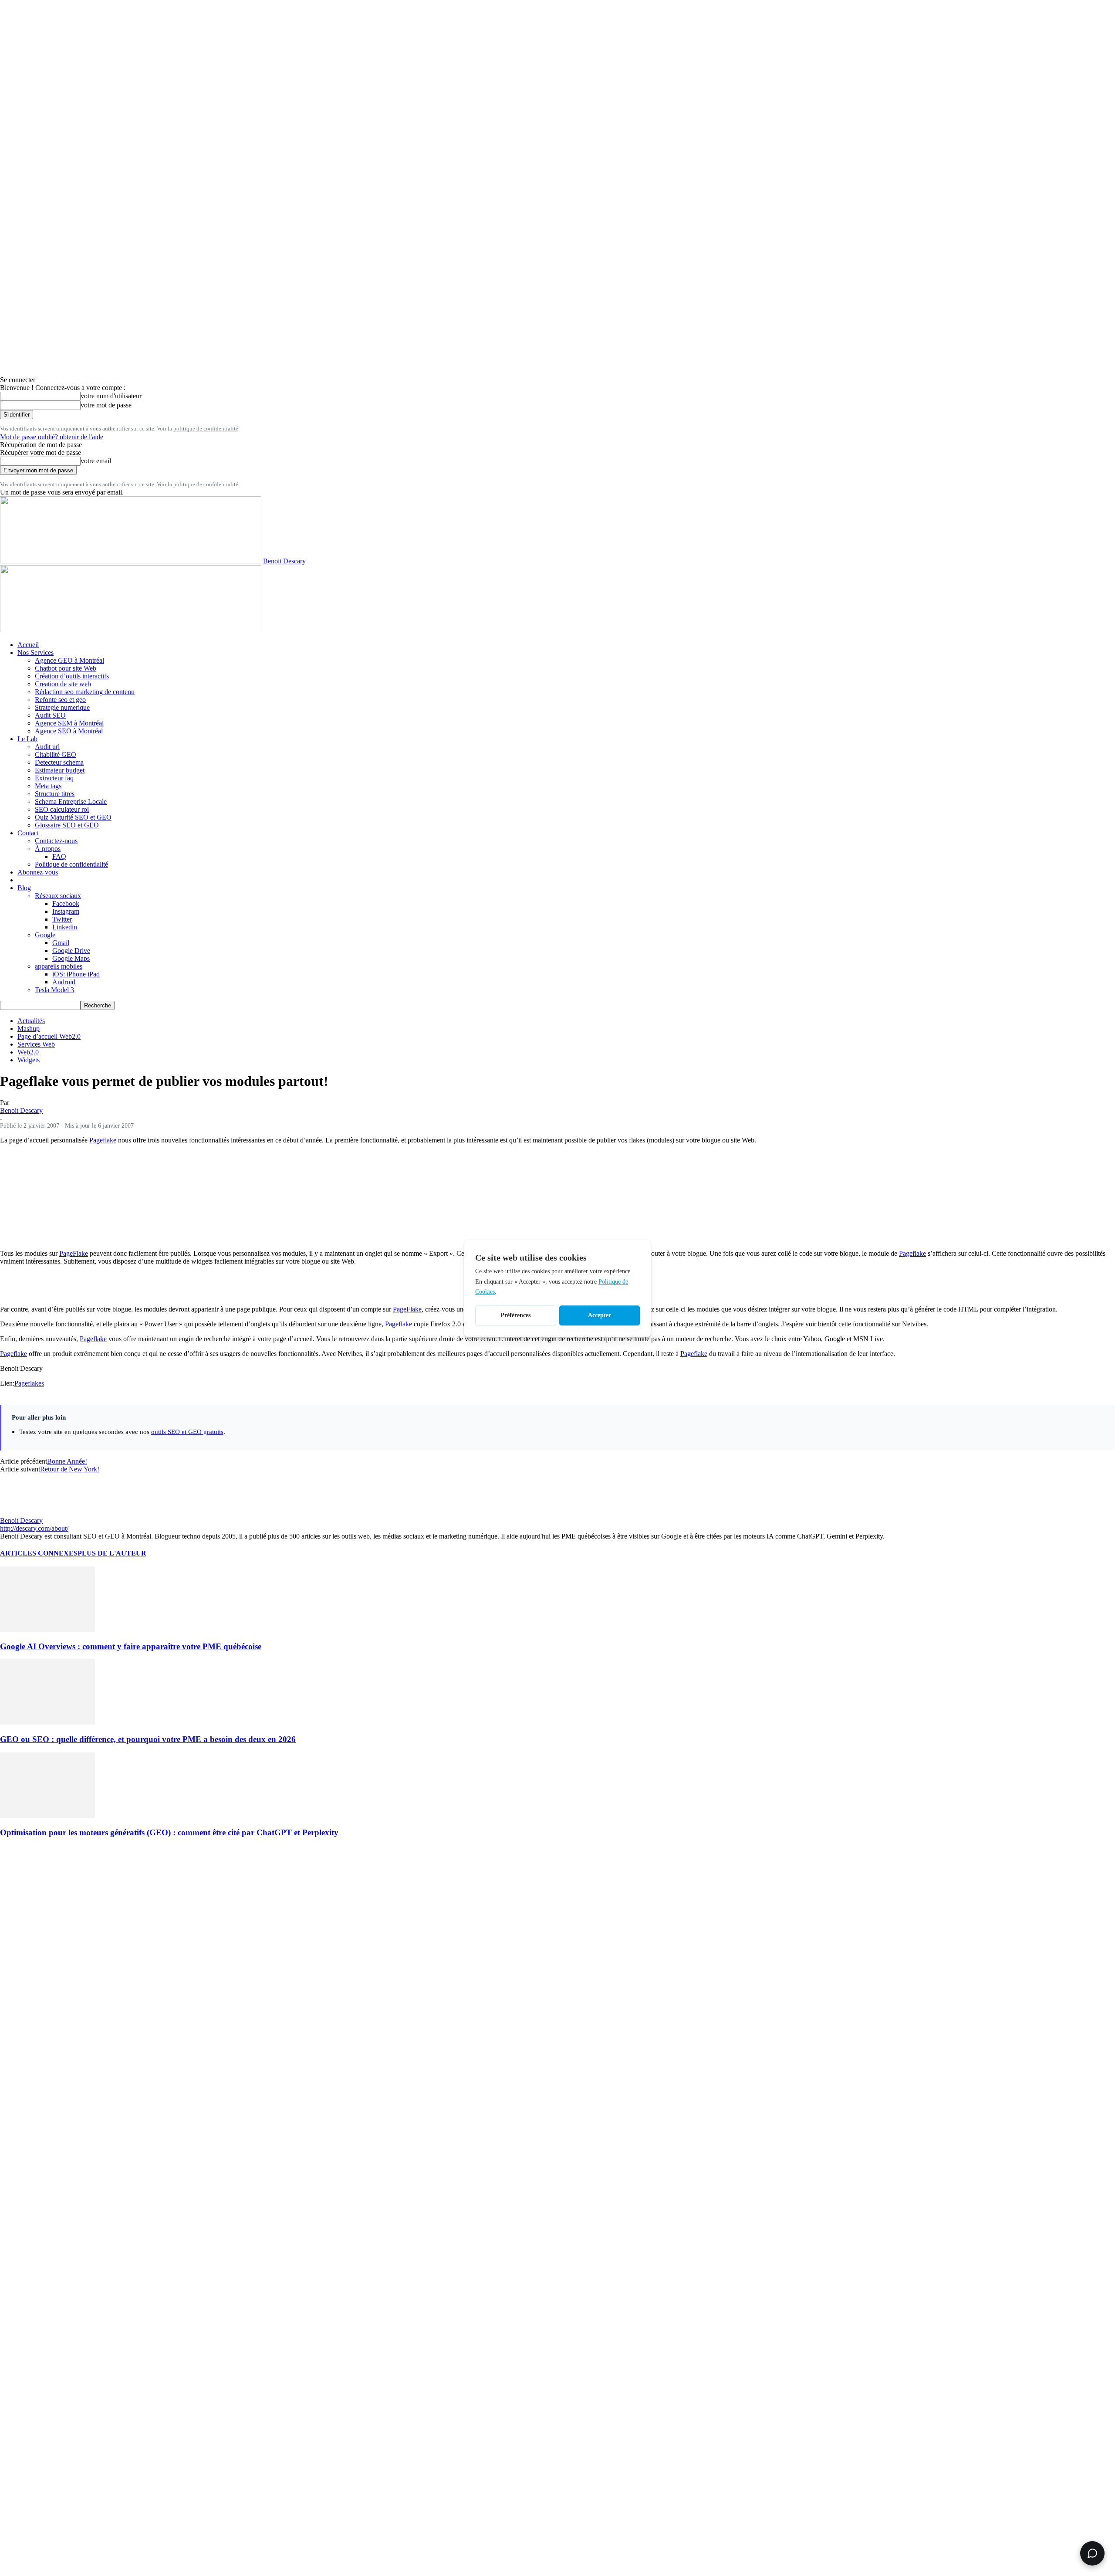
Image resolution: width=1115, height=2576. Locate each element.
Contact (28, 833)
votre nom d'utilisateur (111, 396)
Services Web (36, 1044)
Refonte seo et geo (60, 700)
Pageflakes (29, 1383)
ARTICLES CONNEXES (39, 1553)
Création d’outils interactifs (72, 676)
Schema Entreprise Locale (71, 802)
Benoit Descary (21, 1110)
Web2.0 (28, 1052)
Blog (24, 888)
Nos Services (35, 652)
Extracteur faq (54, 778)
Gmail (61, 943)
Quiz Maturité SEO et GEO (73, 817)
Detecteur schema (59, 762)
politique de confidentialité (206, 429)
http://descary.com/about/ (34, 1528)
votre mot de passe (106, 405)
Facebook (66, 903)
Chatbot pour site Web (66, 668)
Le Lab (27, 739)
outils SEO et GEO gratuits (187, 1432)
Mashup (29, 1029)
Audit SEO (50, 715)
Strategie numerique (62, 707)
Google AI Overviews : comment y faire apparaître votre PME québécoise (131, 1646)
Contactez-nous (56, 841)
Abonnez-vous (38, 872)
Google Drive (71, 951)
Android (64, 982)
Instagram (66, 911)
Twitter (62, 919)
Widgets (29, 1060)
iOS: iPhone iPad (76, 974)
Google (45, 935)
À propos (48, 849)
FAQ (59, 856)
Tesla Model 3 (54, 990)
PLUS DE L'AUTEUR (112, 1553)
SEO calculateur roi (62, 809)
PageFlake (74, 1253)
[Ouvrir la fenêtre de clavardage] (1092, 2553)
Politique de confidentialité (71, 864)
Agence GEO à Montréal (69, 660)
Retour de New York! (70, 1469)
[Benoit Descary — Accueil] (131, 630)
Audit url (47, 747)
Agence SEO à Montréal (69, 731)
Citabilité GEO (56, 754)
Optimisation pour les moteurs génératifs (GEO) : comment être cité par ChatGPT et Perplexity (169, 1832)
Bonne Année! (67, 1461)
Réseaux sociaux (58, 896)
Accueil (28, 645)
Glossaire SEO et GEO (67, 825)
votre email (96, 461)
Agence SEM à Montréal (69, 723)
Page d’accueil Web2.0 (49, 1036)
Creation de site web (63, 684)
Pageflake (103, 1140)
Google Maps (71, 958)
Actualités (31, 1021)
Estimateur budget (60, 770)
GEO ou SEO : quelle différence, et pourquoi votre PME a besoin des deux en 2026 (148, 1739)
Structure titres (55, 794)
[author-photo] (21, 1513)
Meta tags (48, 786)
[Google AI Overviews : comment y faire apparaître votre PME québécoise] (47, 1629)
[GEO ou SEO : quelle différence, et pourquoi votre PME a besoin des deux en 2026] (47, 1722)
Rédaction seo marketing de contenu (85, 692)
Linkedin (65, 927)
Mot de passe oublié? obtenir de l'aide (52, 437)
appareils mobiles (59, 966)
